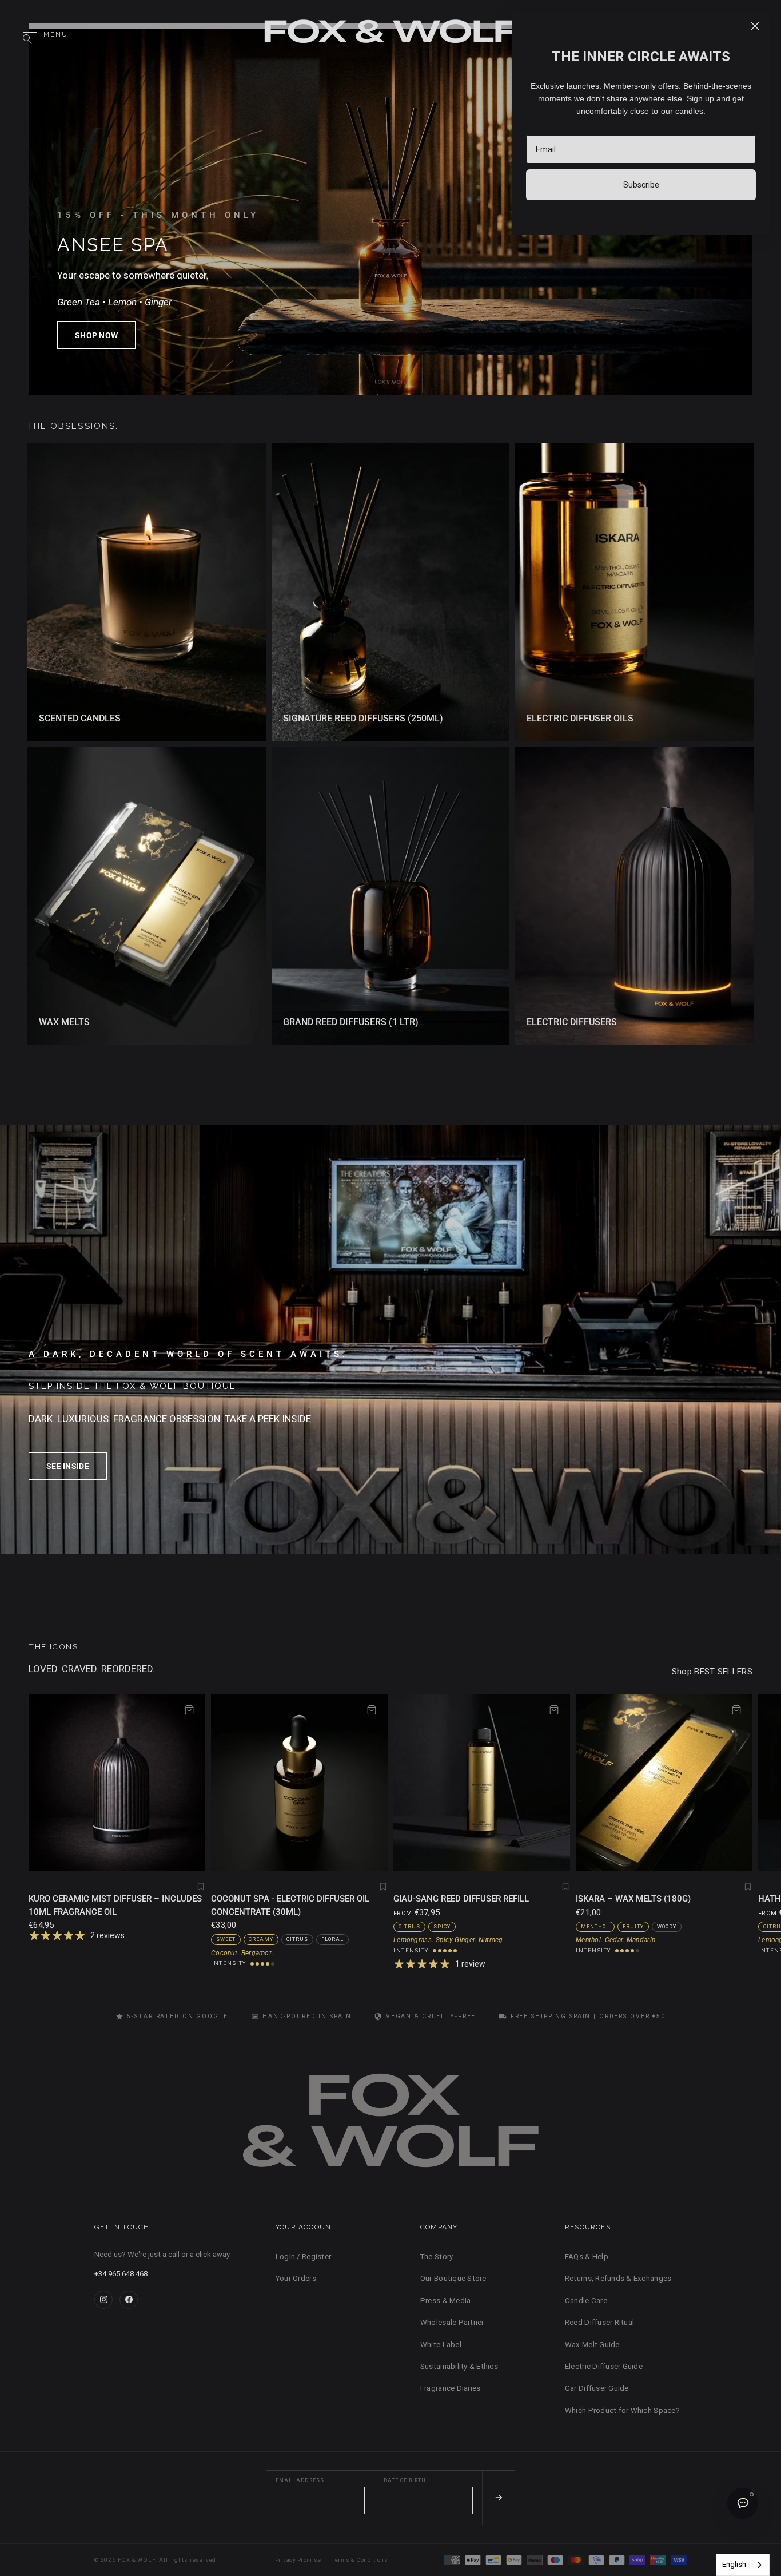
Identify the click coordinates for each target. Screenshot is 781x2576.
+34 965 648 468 (121, 2274)
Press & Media (445, 2301)
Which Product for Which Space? (622, 2410)
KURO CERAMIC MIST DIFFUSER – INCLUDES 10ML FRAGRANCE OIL (115, 1905)
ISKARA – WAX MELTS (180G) (633, 1899)
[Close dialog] (755, 26)
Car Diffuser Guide (597, 2388)
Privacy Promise (298, 2560)
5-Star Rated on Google (177, 2016)
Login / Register (303, 2257)
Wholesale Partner (452, 2322)
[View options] (554, 1710)
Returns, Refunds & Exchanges (618, 2278)
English (734, 2564)
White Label (441, 2345)
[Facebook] (129, 2300)
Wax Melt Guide (592, 2345)
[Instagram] (103, 2300)
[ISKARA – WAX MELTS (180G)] (664, 1782)
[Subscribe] (498, 2498)
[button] (96, 335)
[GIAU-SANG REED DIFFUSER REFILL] (482, 1782)
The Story (437, 2257)
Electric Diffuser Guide (604, 2366)
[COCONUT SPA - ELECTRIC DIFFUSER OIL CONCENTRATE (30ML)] (299, 1782)
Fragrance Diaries (450, 2388)
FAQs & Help (587, 2257)
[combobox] (743, 2565)
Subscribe (641, 185)
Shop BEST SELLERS (712, 1672)
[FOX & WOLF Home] (390, 2125)
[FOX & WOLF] (390, 35)
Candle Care (586, 2301)
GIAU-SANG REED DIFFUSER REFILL (461, 1899)
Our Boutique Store (453, 2278)
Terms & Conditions (360, 2560)
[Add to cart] (189, 1710)
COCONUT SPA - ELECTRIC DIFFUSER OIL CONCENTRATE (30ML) (290, 1905)
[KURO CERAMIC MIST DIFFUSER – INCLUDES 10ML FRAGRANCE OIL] (117, 1782)
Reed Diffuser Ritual (599, 2322)
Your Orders (296, 2278)
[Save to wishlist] (201, 1887)
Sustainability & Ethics (459, 2366)
